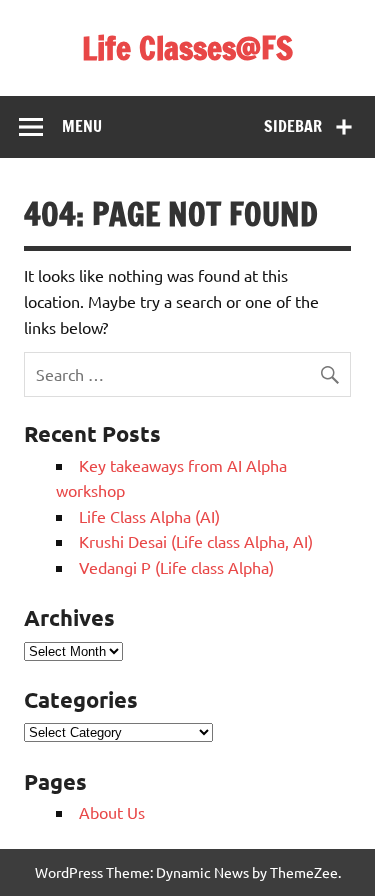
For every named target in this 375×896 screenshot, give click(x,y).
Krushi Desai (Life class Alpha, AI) (196, 541)
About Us (112, 812)
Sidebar (293, 126)
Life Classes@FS (187, 48)
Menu (82, 126)
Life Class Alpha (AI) (149, 516)
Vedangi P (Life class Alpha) (176, 567)
